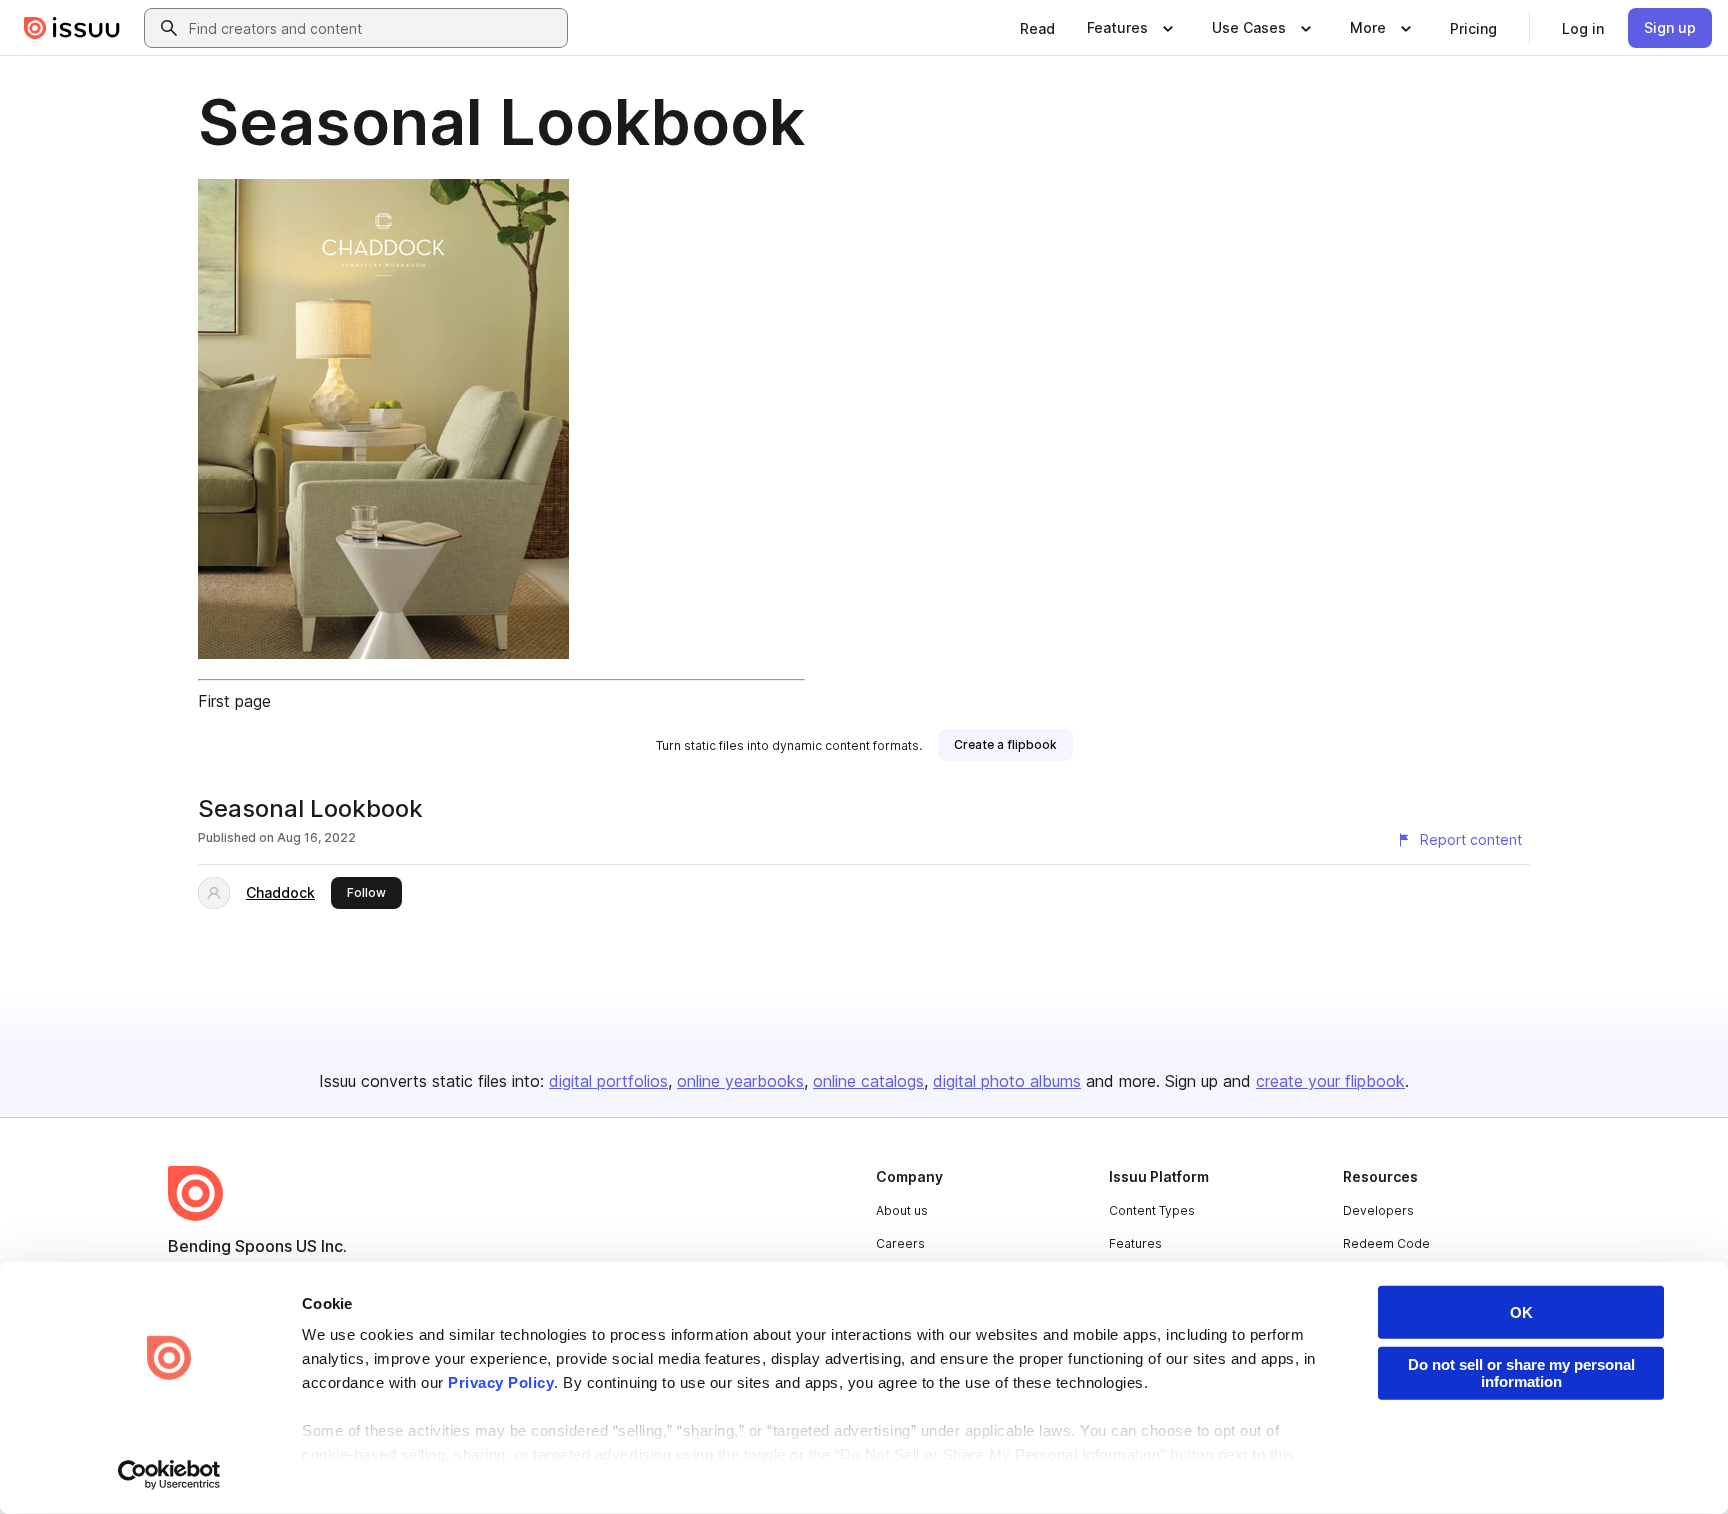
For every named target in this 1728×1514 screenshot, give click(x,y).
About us (902, 1210)
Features (1135, 1243)
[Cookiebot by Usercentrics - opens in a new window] (169, 1475)
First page (234, 701)
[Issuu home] (72, 28)
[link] (1037, 28)
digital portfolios (608, 1081)
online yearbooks (740, 1081)
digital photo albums (1007, 1081)
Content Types (1152, 1210)
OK (1521, 1312)
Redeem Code (1386, 1243)
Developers (1378, 1210)
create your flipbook (1330, 1081)
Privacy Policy (501, 1382)
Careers (900, 1243)
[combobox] (374, 28)
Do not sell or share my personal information (1521, 1373)
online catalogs (868, 1081)
